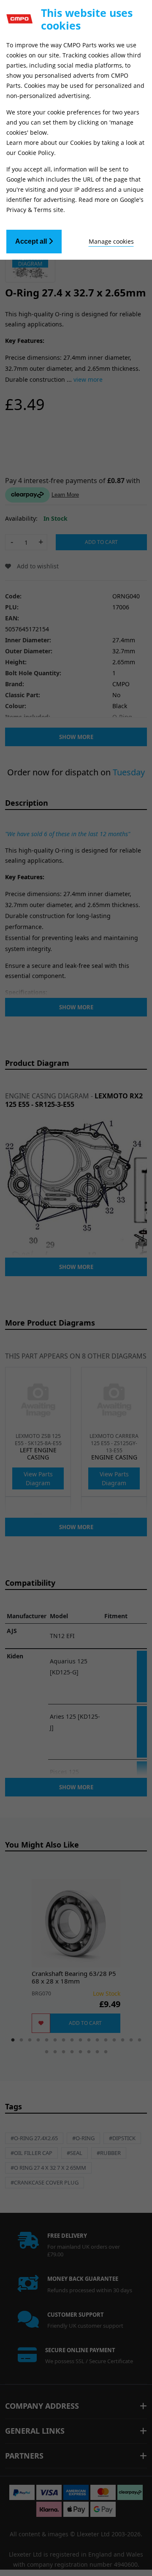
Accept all (32, 241)
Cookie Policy (36, 153)
